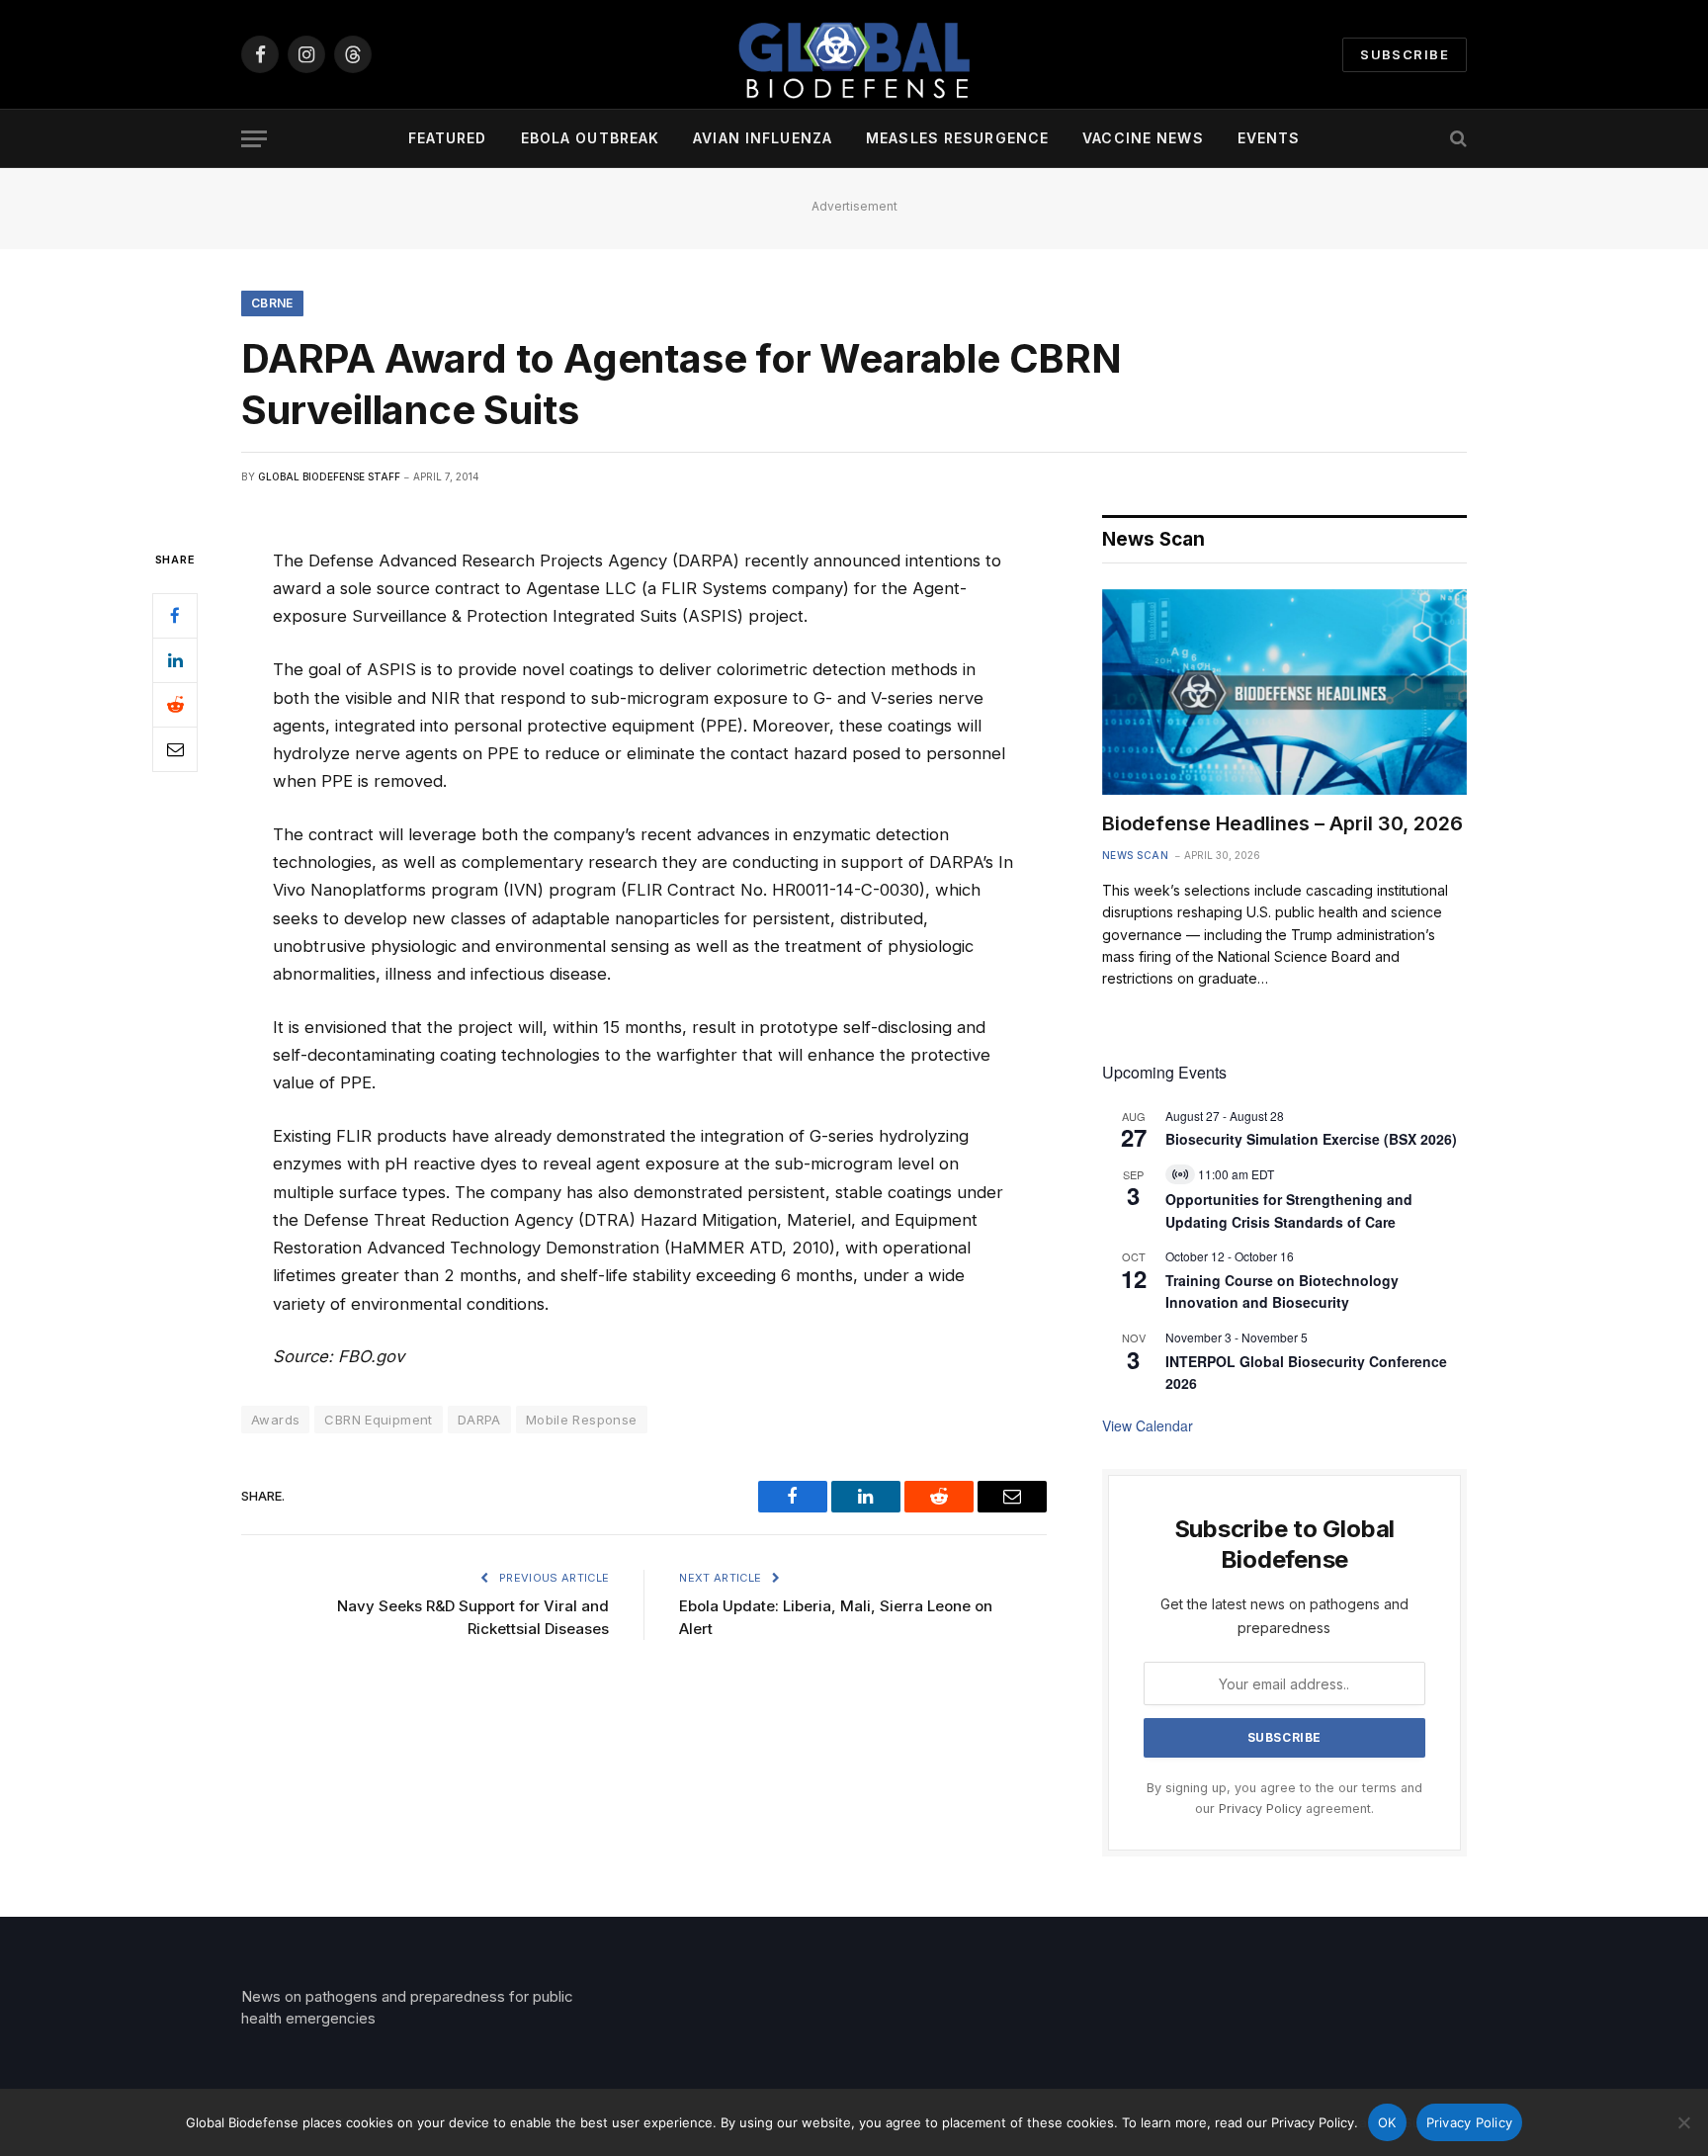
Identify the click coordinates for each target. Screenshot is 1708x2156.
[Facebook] (175, 616)
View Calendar (1148, 1425)
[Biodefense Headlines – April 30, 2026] (1284, 692)
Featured (448, 138)
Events (1269, 138)
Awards (275, 1420)
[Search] (1456, 139)
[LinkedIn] (175, 660)
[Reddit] (175, 705)
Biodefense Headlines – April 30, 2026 (1282, 823)
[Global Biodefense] (854, 54)
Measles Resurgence (957, 138)
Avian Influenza (763, 138)
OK (1387, 2122)
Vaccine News (1143, 138)
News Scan (1136, 855)
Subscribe (1405, 54)
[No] (1683, 2122)
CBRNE (272, 303)
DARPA (479, 1420)
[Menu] (254, 139)
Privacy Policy (1260, 1809)
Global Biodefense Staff (329, 476)
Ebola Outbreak (591, 138)
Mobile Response (582, 1420)
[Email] (175, 749)
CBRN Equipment (378, 1420)
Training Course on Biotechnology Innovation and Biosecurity (1282, 1292)
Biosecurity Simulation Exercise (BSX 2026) (1311, 1139)
